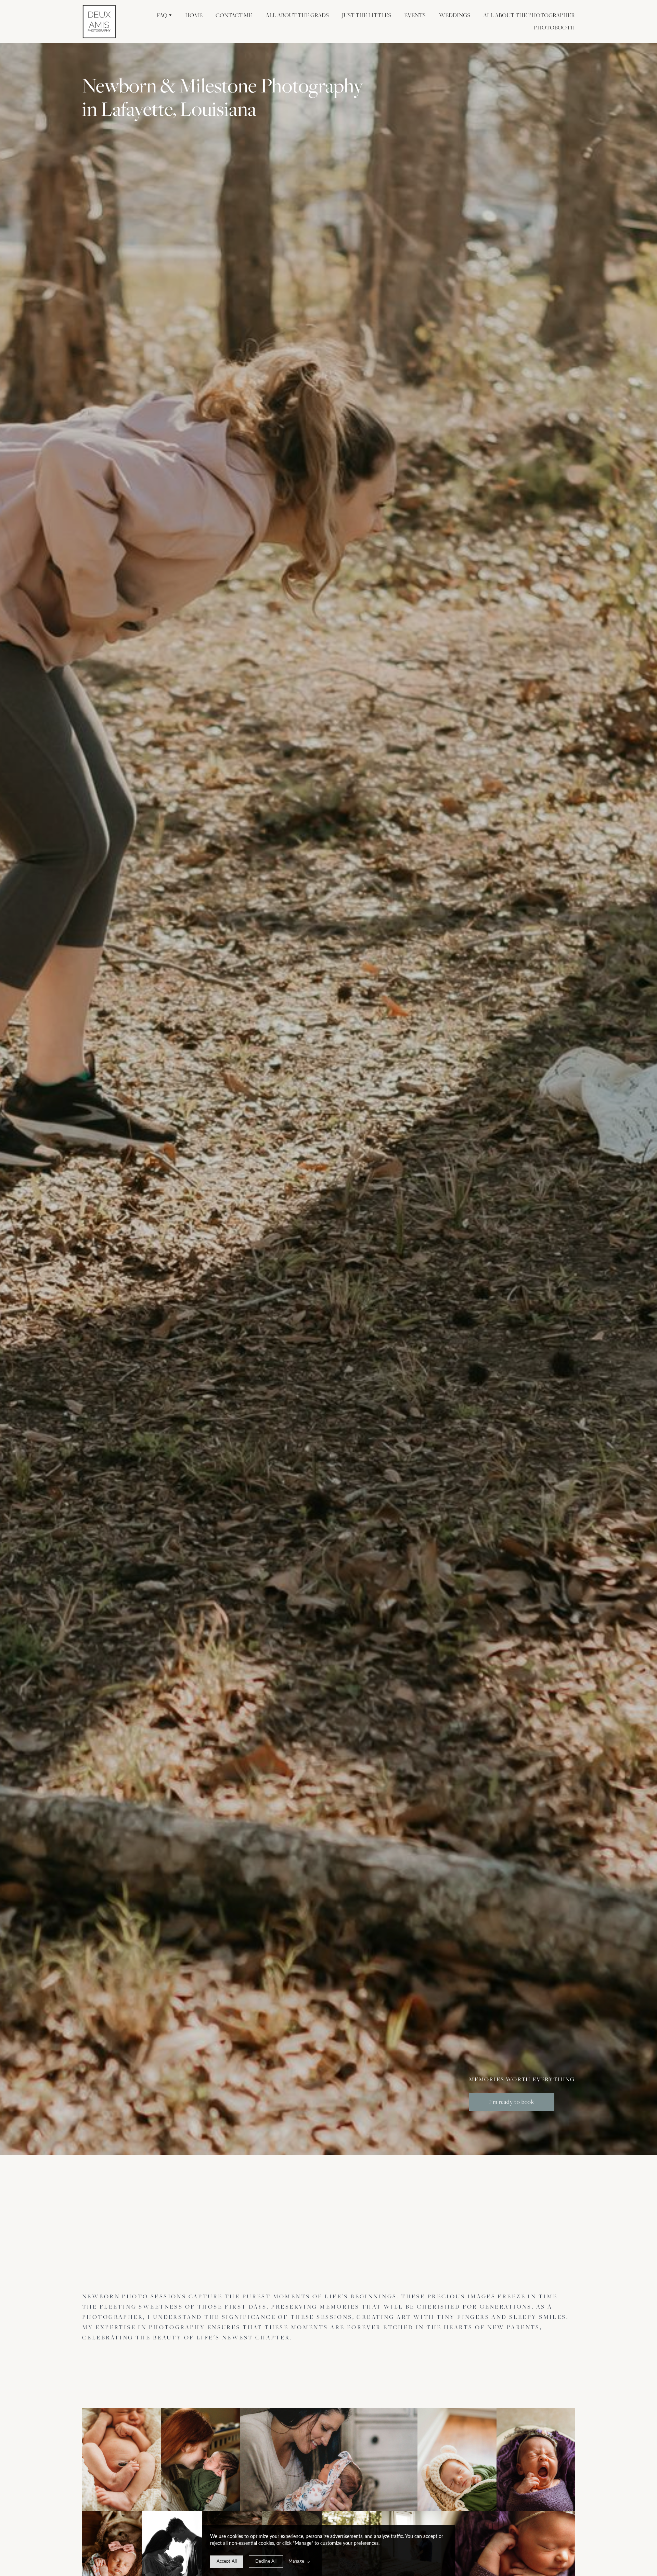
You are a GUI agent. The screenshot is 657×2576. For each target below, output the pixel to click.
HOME (194, 15)
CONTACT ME (234, 15)
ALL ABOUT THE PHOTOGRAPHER (529, 15)
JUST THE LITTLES (366, 15)
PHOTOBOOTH (554, 27)
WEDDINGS (455, 15)
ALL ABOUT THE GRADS (297, 15)
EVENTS (415, 15)
